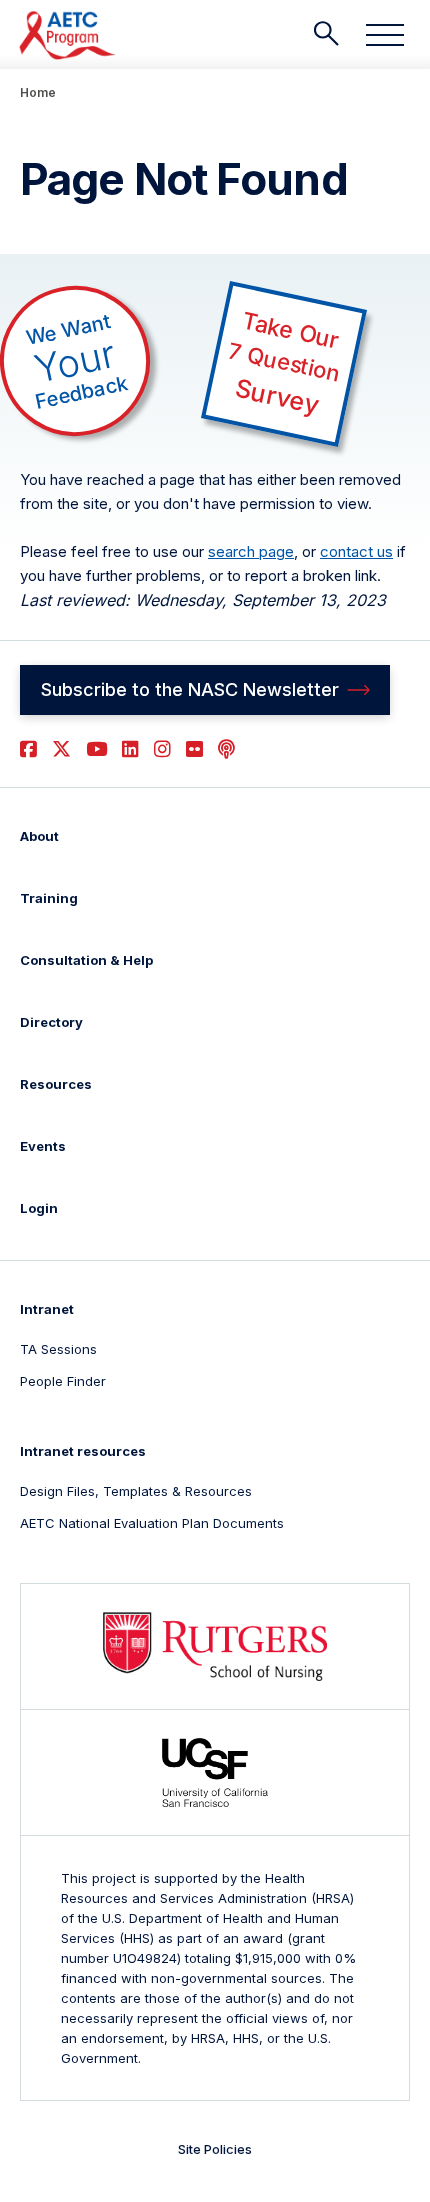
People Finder (63, 1381)
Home (38, 92)
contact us (356, 551)
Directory (51, 1022)
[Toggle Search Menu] (326, 34)
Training (49, 898)
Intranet (47, 1309)
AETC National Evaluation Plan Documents (152, 1523)
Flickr (194, 749)
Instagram (162, 749)
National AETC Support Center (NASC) (68, 35)
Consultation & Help (86, 960)
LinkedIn (130, 749)
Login (39, 1208)
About (39, 836)
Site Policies (215, 2149)
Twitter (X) (61, 749)
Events (43, 1146)
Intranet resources (83, 1451)
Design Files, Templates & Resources (136, 1491)
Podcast (226, 749)
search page (251, 551)
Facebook (28, 749)
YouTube (96, 749)
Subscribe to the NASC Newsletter (190, 689)
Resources (56, 1084)
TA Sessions (58, 1349)
